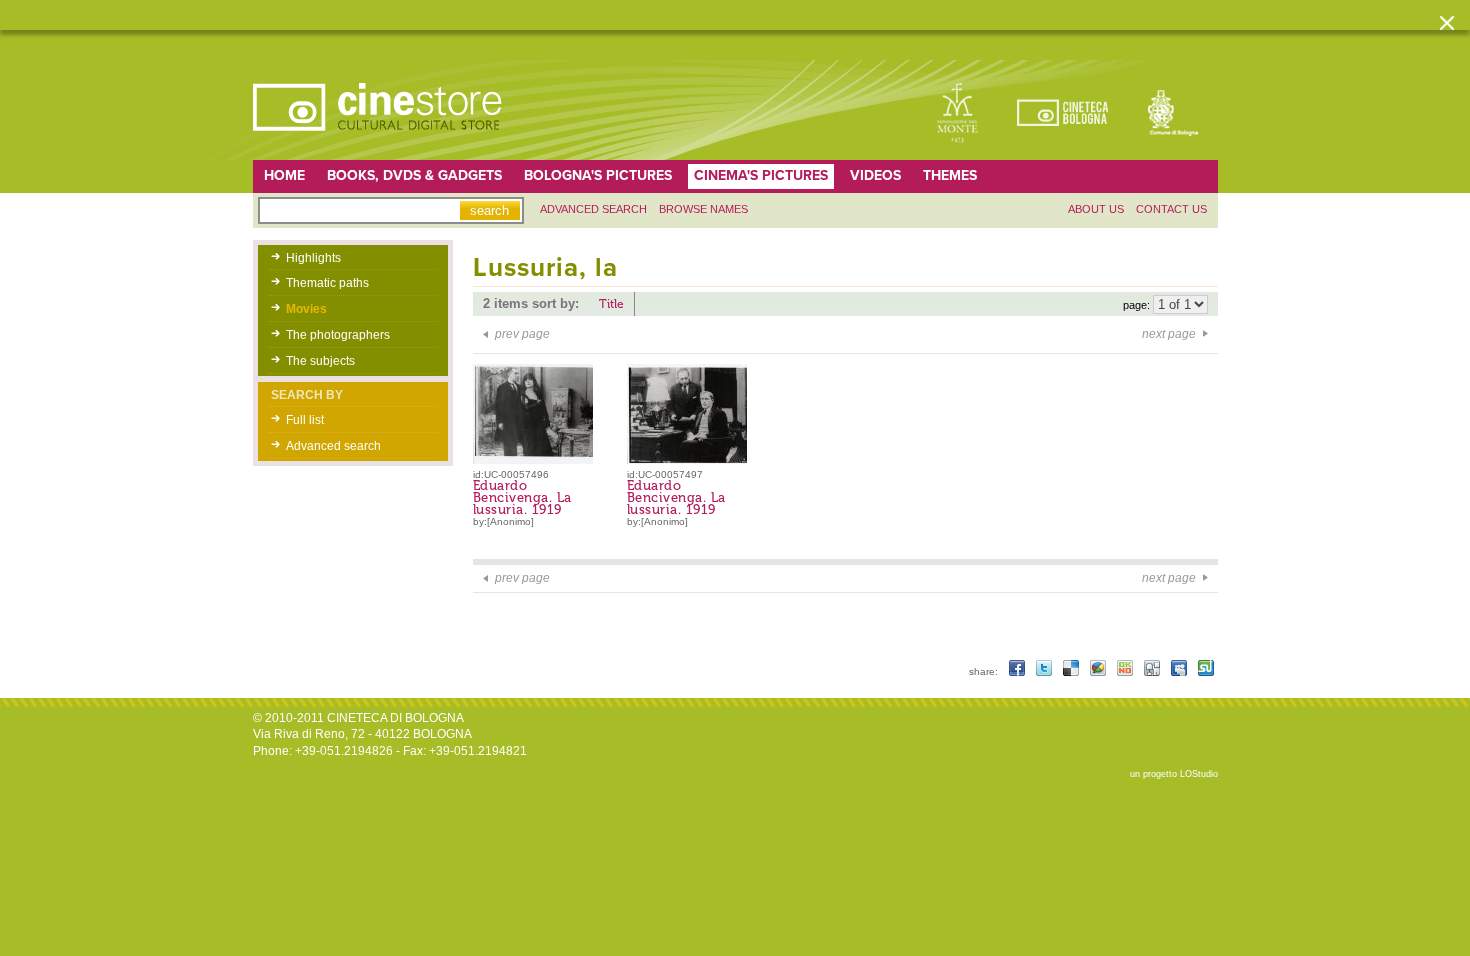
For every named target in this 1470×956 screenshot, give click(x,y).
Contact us (1171, 209)
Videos (875, 175)
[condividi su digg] (1153, 671)
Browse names (703, 209)
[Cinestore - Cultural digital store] (379, 141)
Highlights (313, 258)
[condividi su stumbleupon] (1206, 671)
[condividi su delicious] (1072, 671)
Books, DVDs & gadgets (414, 175)
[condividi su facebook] (1018, 671)
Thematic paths (327, 283)
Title (611, 304)
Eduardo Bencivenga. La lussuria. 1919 (522, 497)
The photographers (338, 335)
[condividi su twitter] (1045, 671)
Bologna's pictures (598, 175)
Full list (305, 420)
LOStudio (1199, 774)
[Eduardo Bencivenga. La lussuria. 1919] (537, 460)
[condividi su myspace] (1180, 671)
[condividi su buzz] (1099, 671)
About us (1096, 209)
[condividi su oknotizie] (1126, 671)
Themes (950, 175)
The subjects (320, 361)
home (284, 175)
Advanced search (593, 209)
